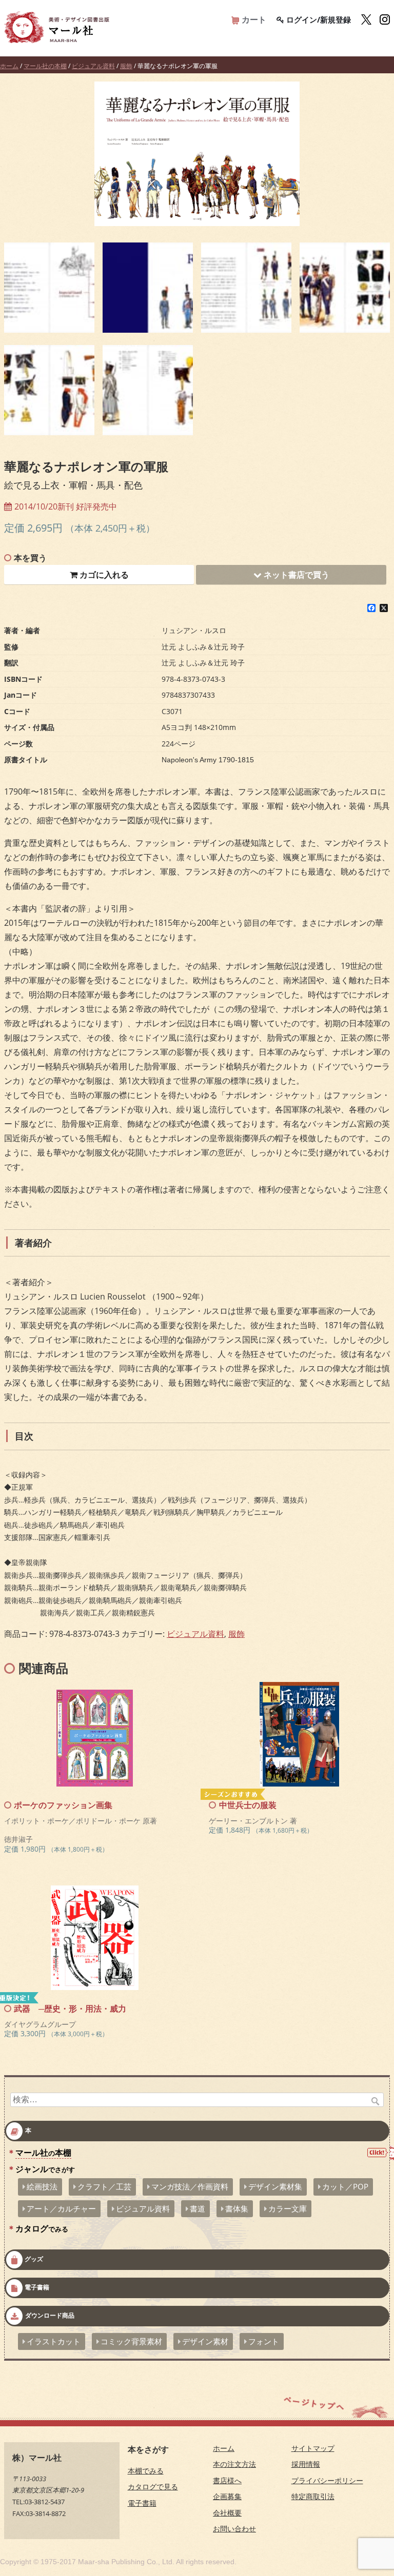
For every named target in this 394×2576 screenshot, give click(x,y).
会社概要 (227, 2513)
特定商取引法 (313, 2496)
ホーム (9, 66)
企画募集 (227, 2496)
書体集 (237, 2208)
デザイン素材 (205, 2341)
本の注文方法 (234, 2464)
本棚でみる (146, 2471)
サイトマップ (313, 2448)
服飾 (126, 66)
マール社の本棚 (45, 66)
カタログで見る (153, 2487)
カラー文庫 (288, 2208)
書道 (198, 2208)
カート (253, 19)
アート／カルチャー (61, 2208)
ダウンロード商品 (50, 2316)
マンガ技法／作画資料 (190, 2186)
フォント (264, 2341)
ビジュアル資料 (93, 66)
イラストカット (54, 2341)
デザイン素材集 (275, 2186)
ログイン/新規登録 (318, 19)
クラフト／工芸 (104, 2186)
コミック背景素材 (131, 2341)
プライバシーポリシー (327, 2480)
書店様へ (227, 2480)
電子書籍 (37, 2288)
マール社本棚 (43, 2153)
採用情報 (306, 2464)
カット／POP (345, 2186)
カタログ (42, 2228)
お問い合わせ (234, 2529)
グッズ (34, 2259)
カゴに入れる (103, 575)
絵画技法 (42, 2186)
